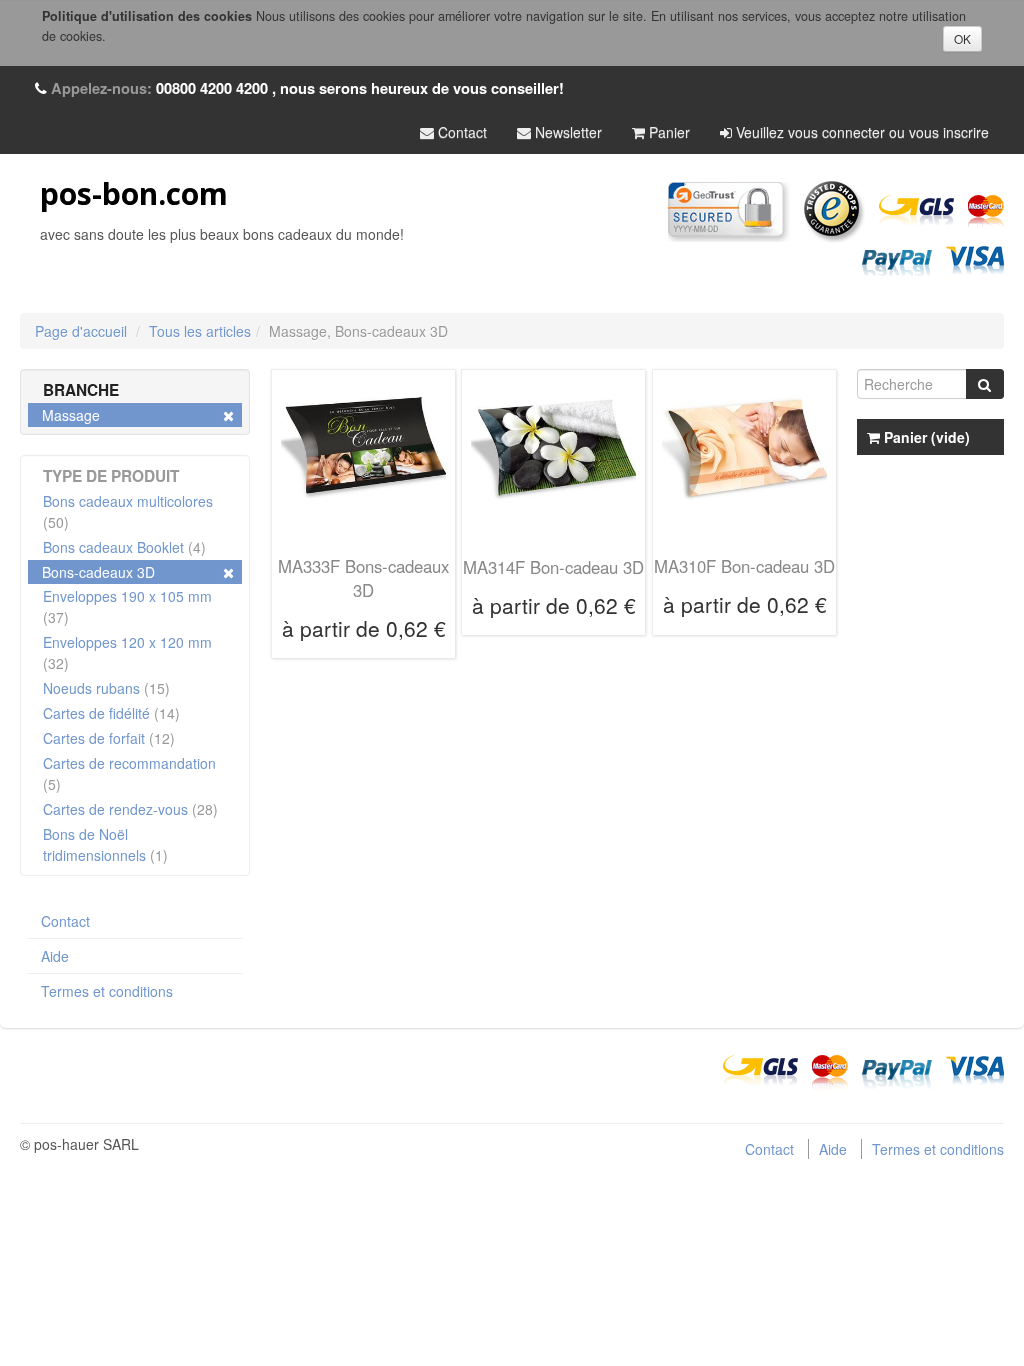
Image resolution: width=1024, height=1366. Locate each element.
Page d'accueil (81, 331)
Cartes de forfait (109, 738)
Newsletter (566, 132)
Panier (667, 132)
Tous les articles (200, 331)
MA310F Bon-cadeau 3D (744, 566)
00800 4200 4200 (212, 88)
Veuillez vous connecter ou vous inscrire (860, 132)
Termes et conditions (107, 991)
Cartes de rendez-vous (130, 809)
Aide (55, 956)
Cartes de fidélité (111, 713)
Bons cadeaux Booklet (124, 547)
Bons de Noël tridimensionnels (105, 844)
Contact (460, 132)
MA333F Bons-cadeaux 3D (363, 578)
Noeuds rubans (106, 688)
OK (962, 38)
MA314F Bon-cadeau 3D (553, 567)
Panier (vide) (925, 437)
